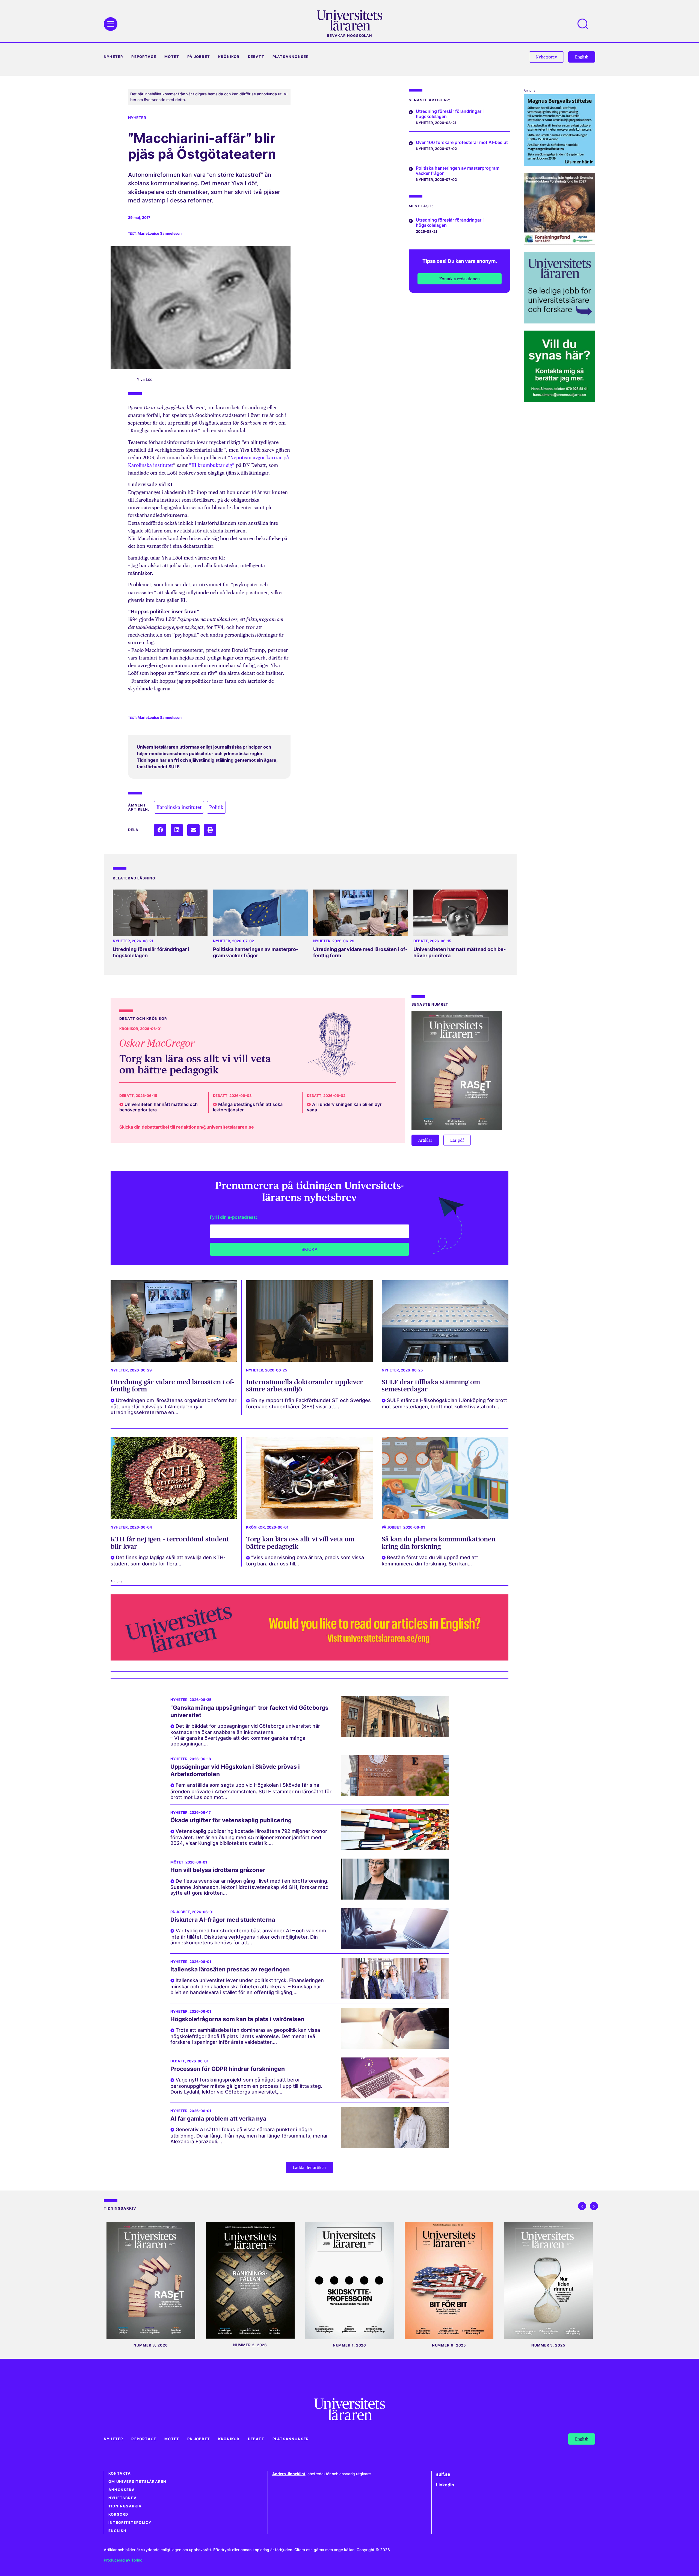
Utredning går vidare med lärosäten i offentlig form (172, 1386)
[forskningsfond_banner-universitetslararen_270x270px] (559, 243)
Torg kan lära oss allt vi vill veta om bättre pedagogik (195, 1064)
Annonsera (122, 2490)
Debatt (256, 57)
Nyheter (113, 57)
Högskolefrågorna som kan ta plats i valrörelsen (237, 2019)
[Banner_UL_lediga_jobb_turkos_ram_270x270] (559, 322)
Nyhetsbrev (122, 2498)
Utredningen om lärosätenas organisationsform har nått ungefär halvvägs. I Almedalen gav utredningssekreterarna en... (174, 1406)
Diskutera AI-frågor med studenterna (223, 1920)
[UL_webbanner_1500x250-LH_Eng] (309, 1659)
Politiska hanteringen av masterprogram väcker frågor (256, 952)
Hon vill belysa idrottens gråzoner (218, 1870)
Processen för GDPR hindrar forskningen (228, 2069)
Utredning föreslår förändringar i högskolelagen (450, 114)
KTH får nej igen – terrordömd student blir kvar (170, 1543)
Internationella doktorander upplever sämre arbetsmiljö (304, 1386)
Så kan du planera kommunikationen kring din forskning (439, 1543)
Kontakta (120, 2473)
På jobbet (199, 57)
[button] (160, 830)
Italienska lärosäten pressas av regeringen (230, 1969)
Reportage (144, 57)
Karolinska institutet (179, 807)
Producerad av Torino (123, 2560)
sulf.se (443, 2474)
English (117, 2531)
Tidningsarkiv (125, 2506)
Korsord (118, 2514)
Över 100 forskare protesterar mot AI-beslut (462, 142)
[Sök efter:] (586, 24)
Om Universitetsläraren (137, 2482)
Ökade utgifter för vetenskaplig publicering (231, 1820)
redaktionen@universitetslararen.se (215, 1127)
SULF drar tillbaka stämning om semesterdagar (431, 1386)
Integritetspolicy (130, 2523)
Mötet (172, 57)
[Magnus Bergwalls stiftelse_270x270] (559, 164)
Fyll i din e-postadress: (234, 1217)
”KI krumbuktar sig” (212, 465)
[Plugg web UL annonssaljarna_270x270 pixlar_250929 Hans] (559, 400)
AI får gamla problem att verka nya (218, 2119)
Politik (216, 807)
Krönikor (229, 57)
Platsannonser (291, 57)
